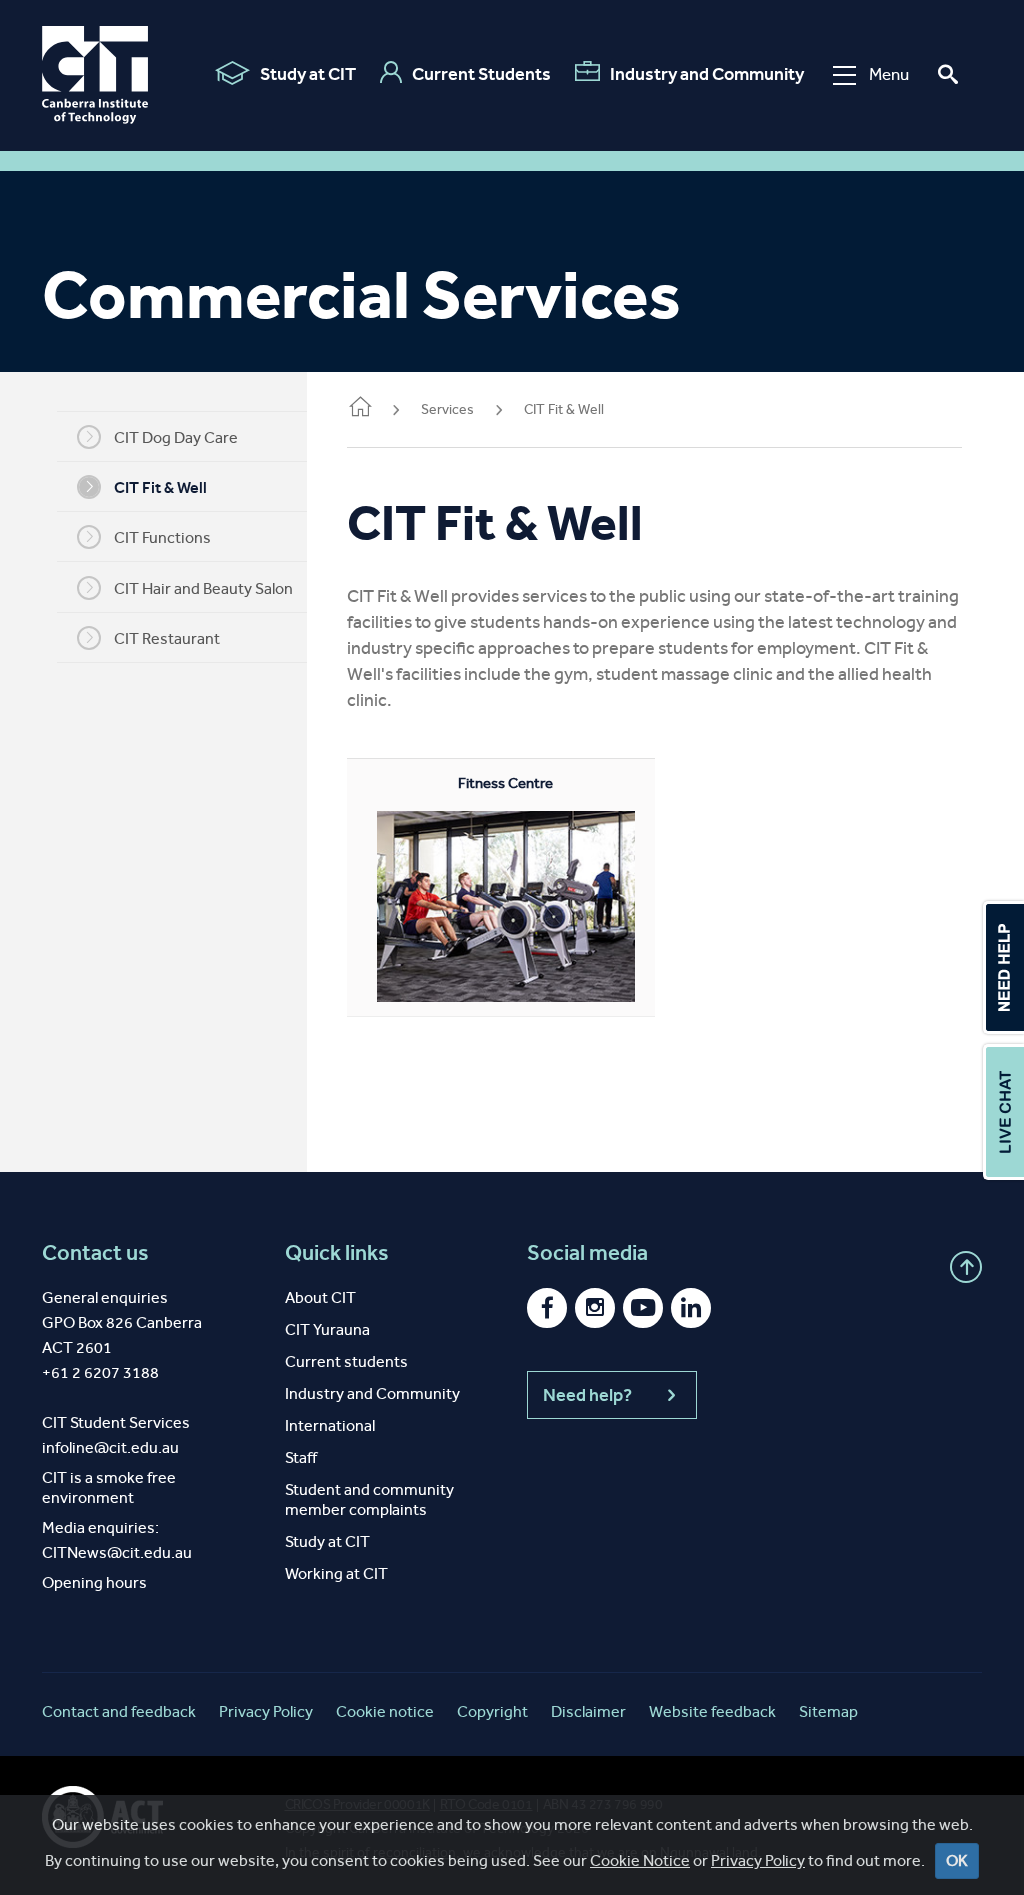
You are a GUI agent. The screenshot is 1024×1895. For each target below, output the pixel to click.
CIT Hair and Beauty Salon (203, 588)
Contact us (95, 1253)
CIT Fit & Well (160, 487)
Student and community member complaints (369, 1499)
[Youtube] (643, 1308)
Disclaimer (588, 1711)
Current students (346, 1361)
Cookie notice (385, 1711)
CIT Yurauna (327, 1329)
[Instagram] (595, 1308)
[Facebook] (547, 1308)
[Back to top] (966, 1267)
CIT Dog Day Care (176, 437)
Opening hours (94, 1582)
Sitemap (828, 1711)
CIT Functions (162, 537)
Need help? (587, 1395)
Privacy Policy (758, 1860)
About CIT (320, 1297)
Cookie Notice (640, 1860)
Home (359, 411)
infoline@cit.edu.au (110, 1447)
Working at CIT (336, 1573)
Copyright (492, 1711)
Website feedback (712, 1711)
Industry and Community (707, 74)
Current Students (481, 74)
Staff (301, 1457)
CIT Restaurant (167, 638)
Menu (889, 74)
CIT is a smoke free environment (109, 1487)
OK (957, 1860)
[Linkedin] (691, 1308)
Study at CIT (308, 74)
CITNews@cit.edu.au (117, 1552)
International (330, 1425)
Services (447, 409)
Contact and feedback (119, 1711)
